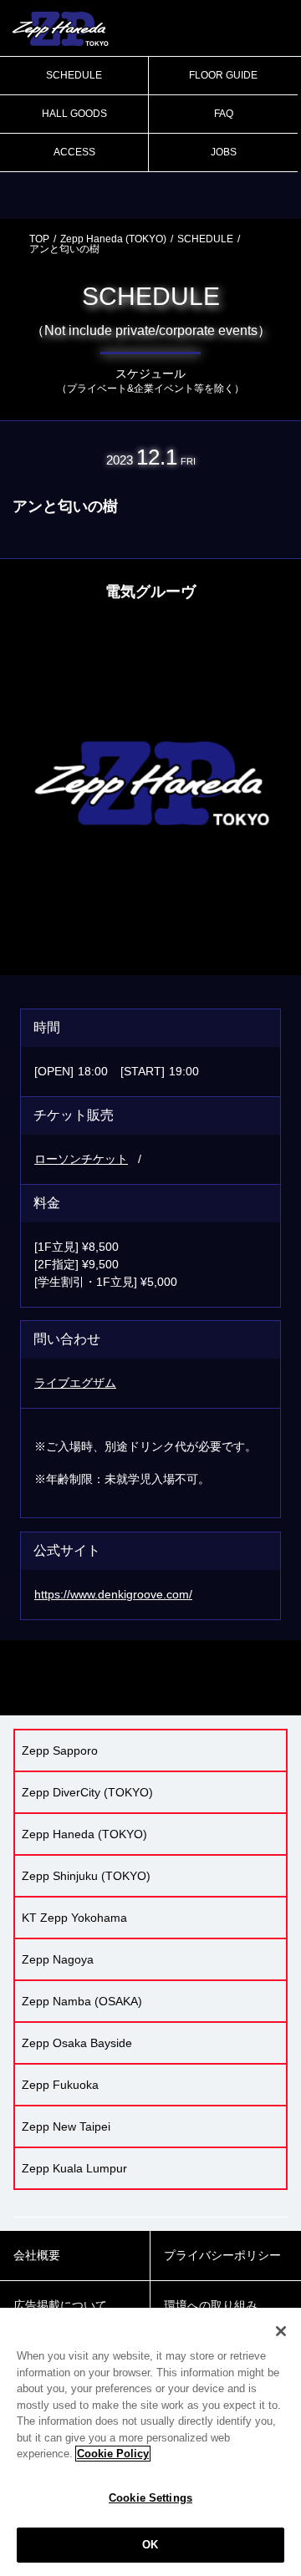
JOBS (224, 152)
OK (150, 2545)
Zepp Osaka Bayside (77, 2043)
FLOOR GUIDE (223, 75)
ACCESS (74, 152)
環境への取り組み (211, 2305)
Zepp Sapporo (60, 1750)
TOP (39, 239)
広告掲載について (60, 2305)
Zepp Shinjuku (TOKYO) (86, 1876)
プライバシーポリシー (222, 2255)
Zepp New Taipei (66, 2126)
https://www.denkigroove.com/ (113, 1594)
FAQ (224, 114)
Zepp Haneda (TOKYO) (113, 239)
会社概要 (37, 2255)
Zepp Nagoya (58, 1959)
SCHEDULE (74, 75)
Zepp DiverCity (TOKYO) (87, 1792)
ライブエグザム (75, 1383)
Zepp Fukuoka (60, 2085)
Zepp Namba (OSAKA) (82, 2001)
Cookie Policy (113, 2454)
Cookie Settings (150, 2498)
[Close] (281, 2331)
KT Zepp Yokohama (74, 1918)
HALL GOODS (74, 114)
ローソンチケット (81, 1159)
